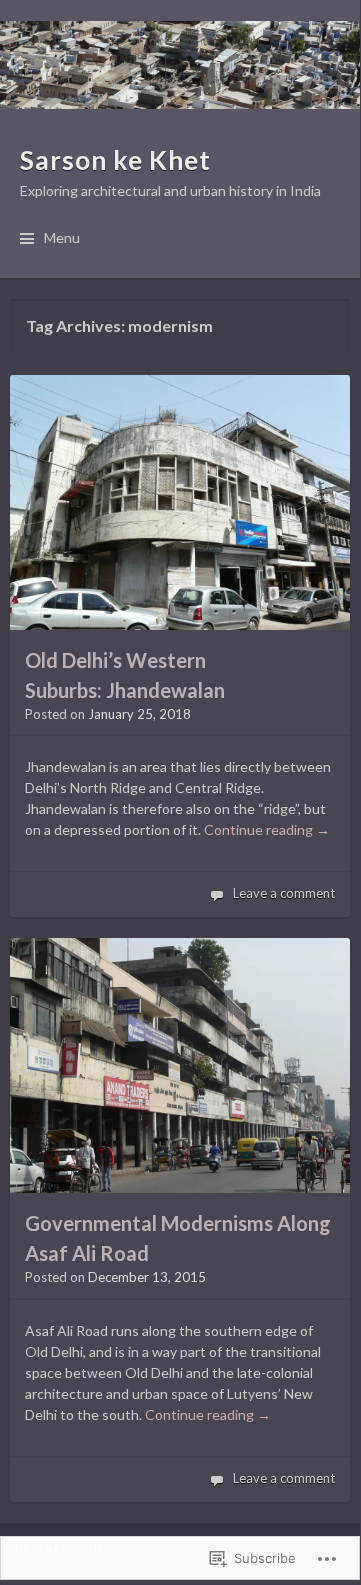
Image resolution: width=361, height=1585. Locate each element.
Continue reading (267, 829)
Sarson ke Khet (115, 160)
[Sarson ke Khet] (180, 65)
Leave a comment (284, 893)
